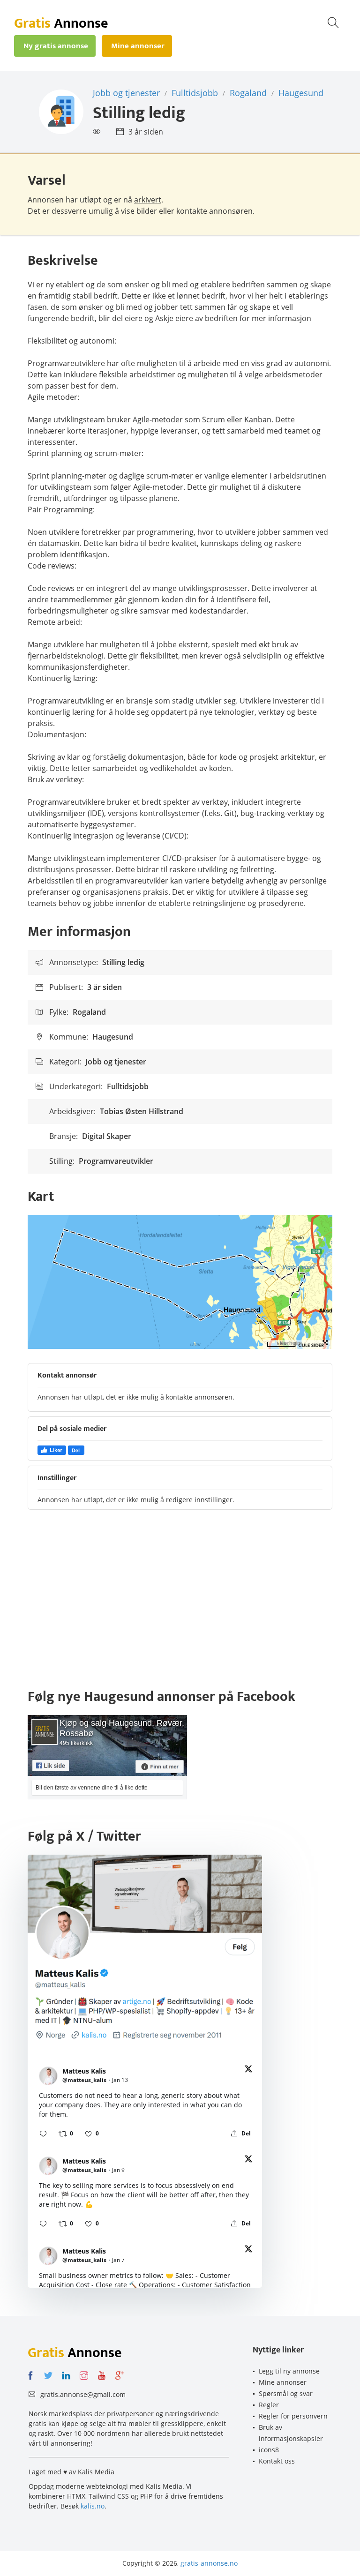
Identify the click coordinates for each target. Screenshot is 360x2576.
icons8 (269, 2450)
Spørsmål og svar (286, 2393)
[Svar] (43, 2134)
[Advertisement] (180, 1603)
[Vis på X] (248, 2071)
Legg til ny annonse (289, 2371)
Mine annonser (283, 2382)
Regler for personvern (293, 2416)
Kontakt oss (277, 2461)
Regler (269, 2405)
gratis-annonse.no (209, 2563)
